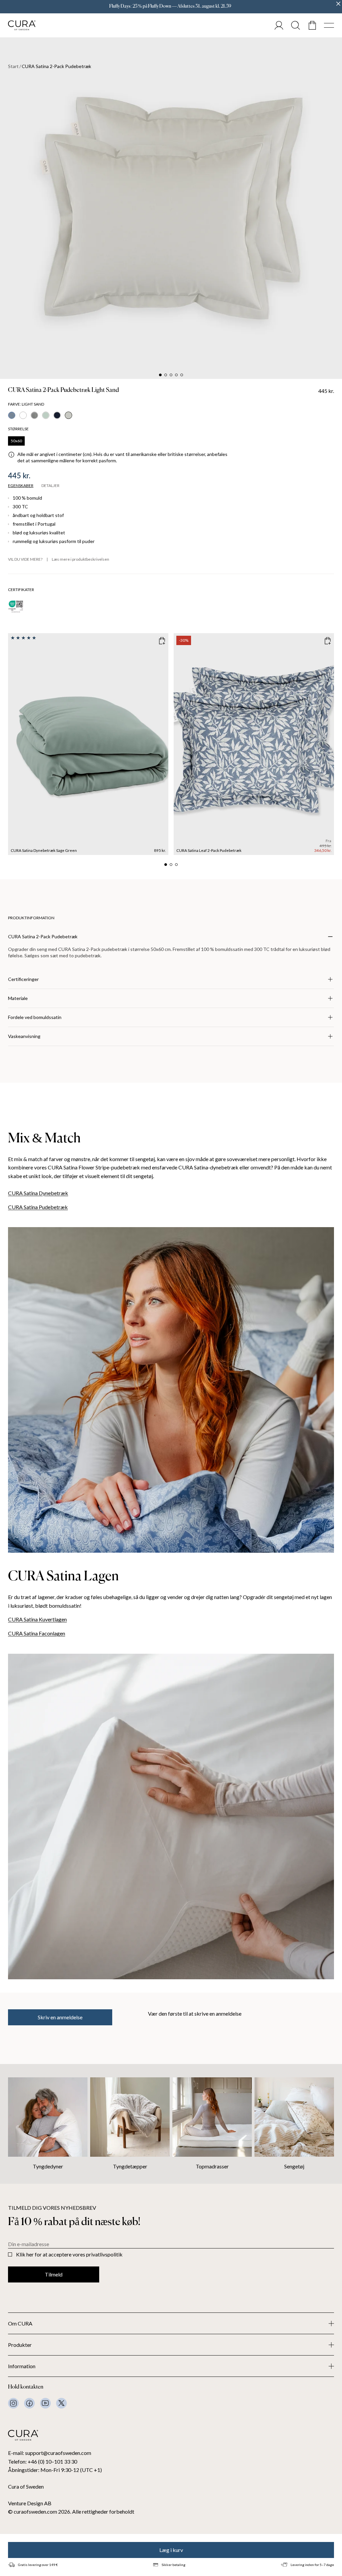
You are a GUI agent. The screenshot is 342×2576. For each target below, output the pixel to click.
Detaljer (50, 486)
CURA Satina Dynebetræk (38, 1193)
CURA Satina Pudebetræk (38, 1207)
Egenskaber (21, 486)
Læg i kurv (171, 2550)
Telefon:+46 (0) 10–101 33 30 (43, 2461)
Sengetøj (294, 2166)
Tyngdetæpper (130, 2166)
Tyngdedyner (48, 2166)
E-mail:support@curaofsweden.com (50, 2453)
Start (13, 66)
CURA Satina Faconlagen (37, 1633)
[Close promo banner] (338, 4)
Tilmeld (54, 2274)
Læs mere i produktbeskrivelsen (80, 559)
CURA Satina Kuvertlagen (37, 1619)
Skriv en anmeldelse (60, 2017)
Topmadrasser (212, 2166)
